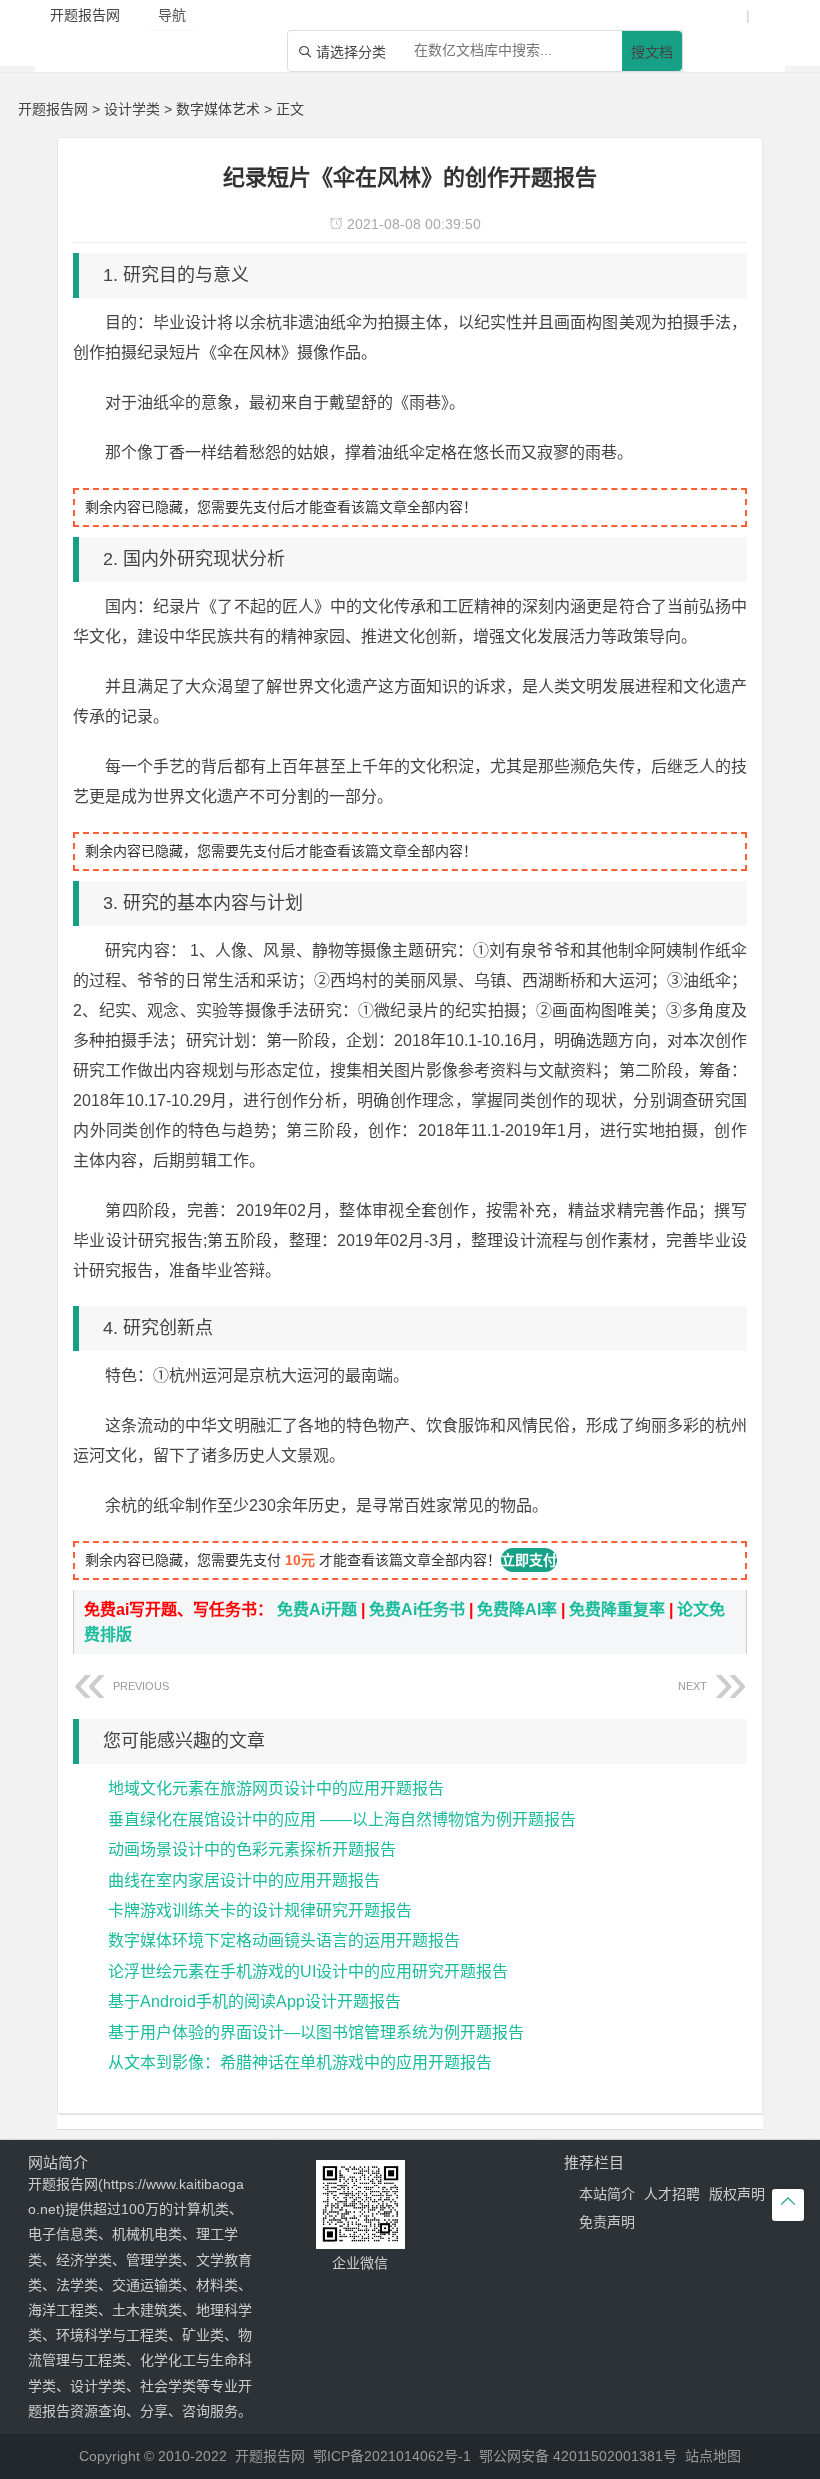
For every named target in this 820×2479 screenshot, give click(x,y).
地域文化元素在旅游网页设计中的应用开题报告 (276, 1788)
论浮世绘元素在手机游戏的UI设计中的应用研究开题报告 (308, 1971)
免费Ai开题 (317, 1609)
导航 (172, 15)
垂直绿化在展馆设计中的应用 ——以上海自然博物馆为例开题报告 (342, 1819)
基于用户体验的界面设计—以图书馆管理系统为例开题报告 (316, 2032)
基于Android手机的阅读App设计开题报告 (254, 2001)
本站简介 (607, 2194)
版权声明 (737, 2194)
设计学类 (132, 109)
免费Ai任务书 (417, 1609)
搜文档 (652, 52)
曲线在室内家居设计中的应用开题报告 (244, 1880)
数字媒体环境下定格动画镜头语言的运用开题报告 (284, 1940)
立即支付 (529, 1560)
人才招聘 (672, 2194)
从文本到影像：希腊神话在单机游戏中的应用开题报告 (300, 2062)
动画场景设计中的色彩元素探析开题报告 (252, 1849)
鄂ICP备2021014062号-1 (392, 2456)
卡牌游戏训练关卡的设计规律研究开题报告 (260, 1910)
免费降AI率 (517, 1609)
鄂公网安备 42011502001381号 (578, 2456)
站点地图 (713, 2456)
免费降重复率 (617, 1609)
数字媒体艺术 (218, 109)
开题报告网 (53, 109)
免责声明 (607, 2222)
